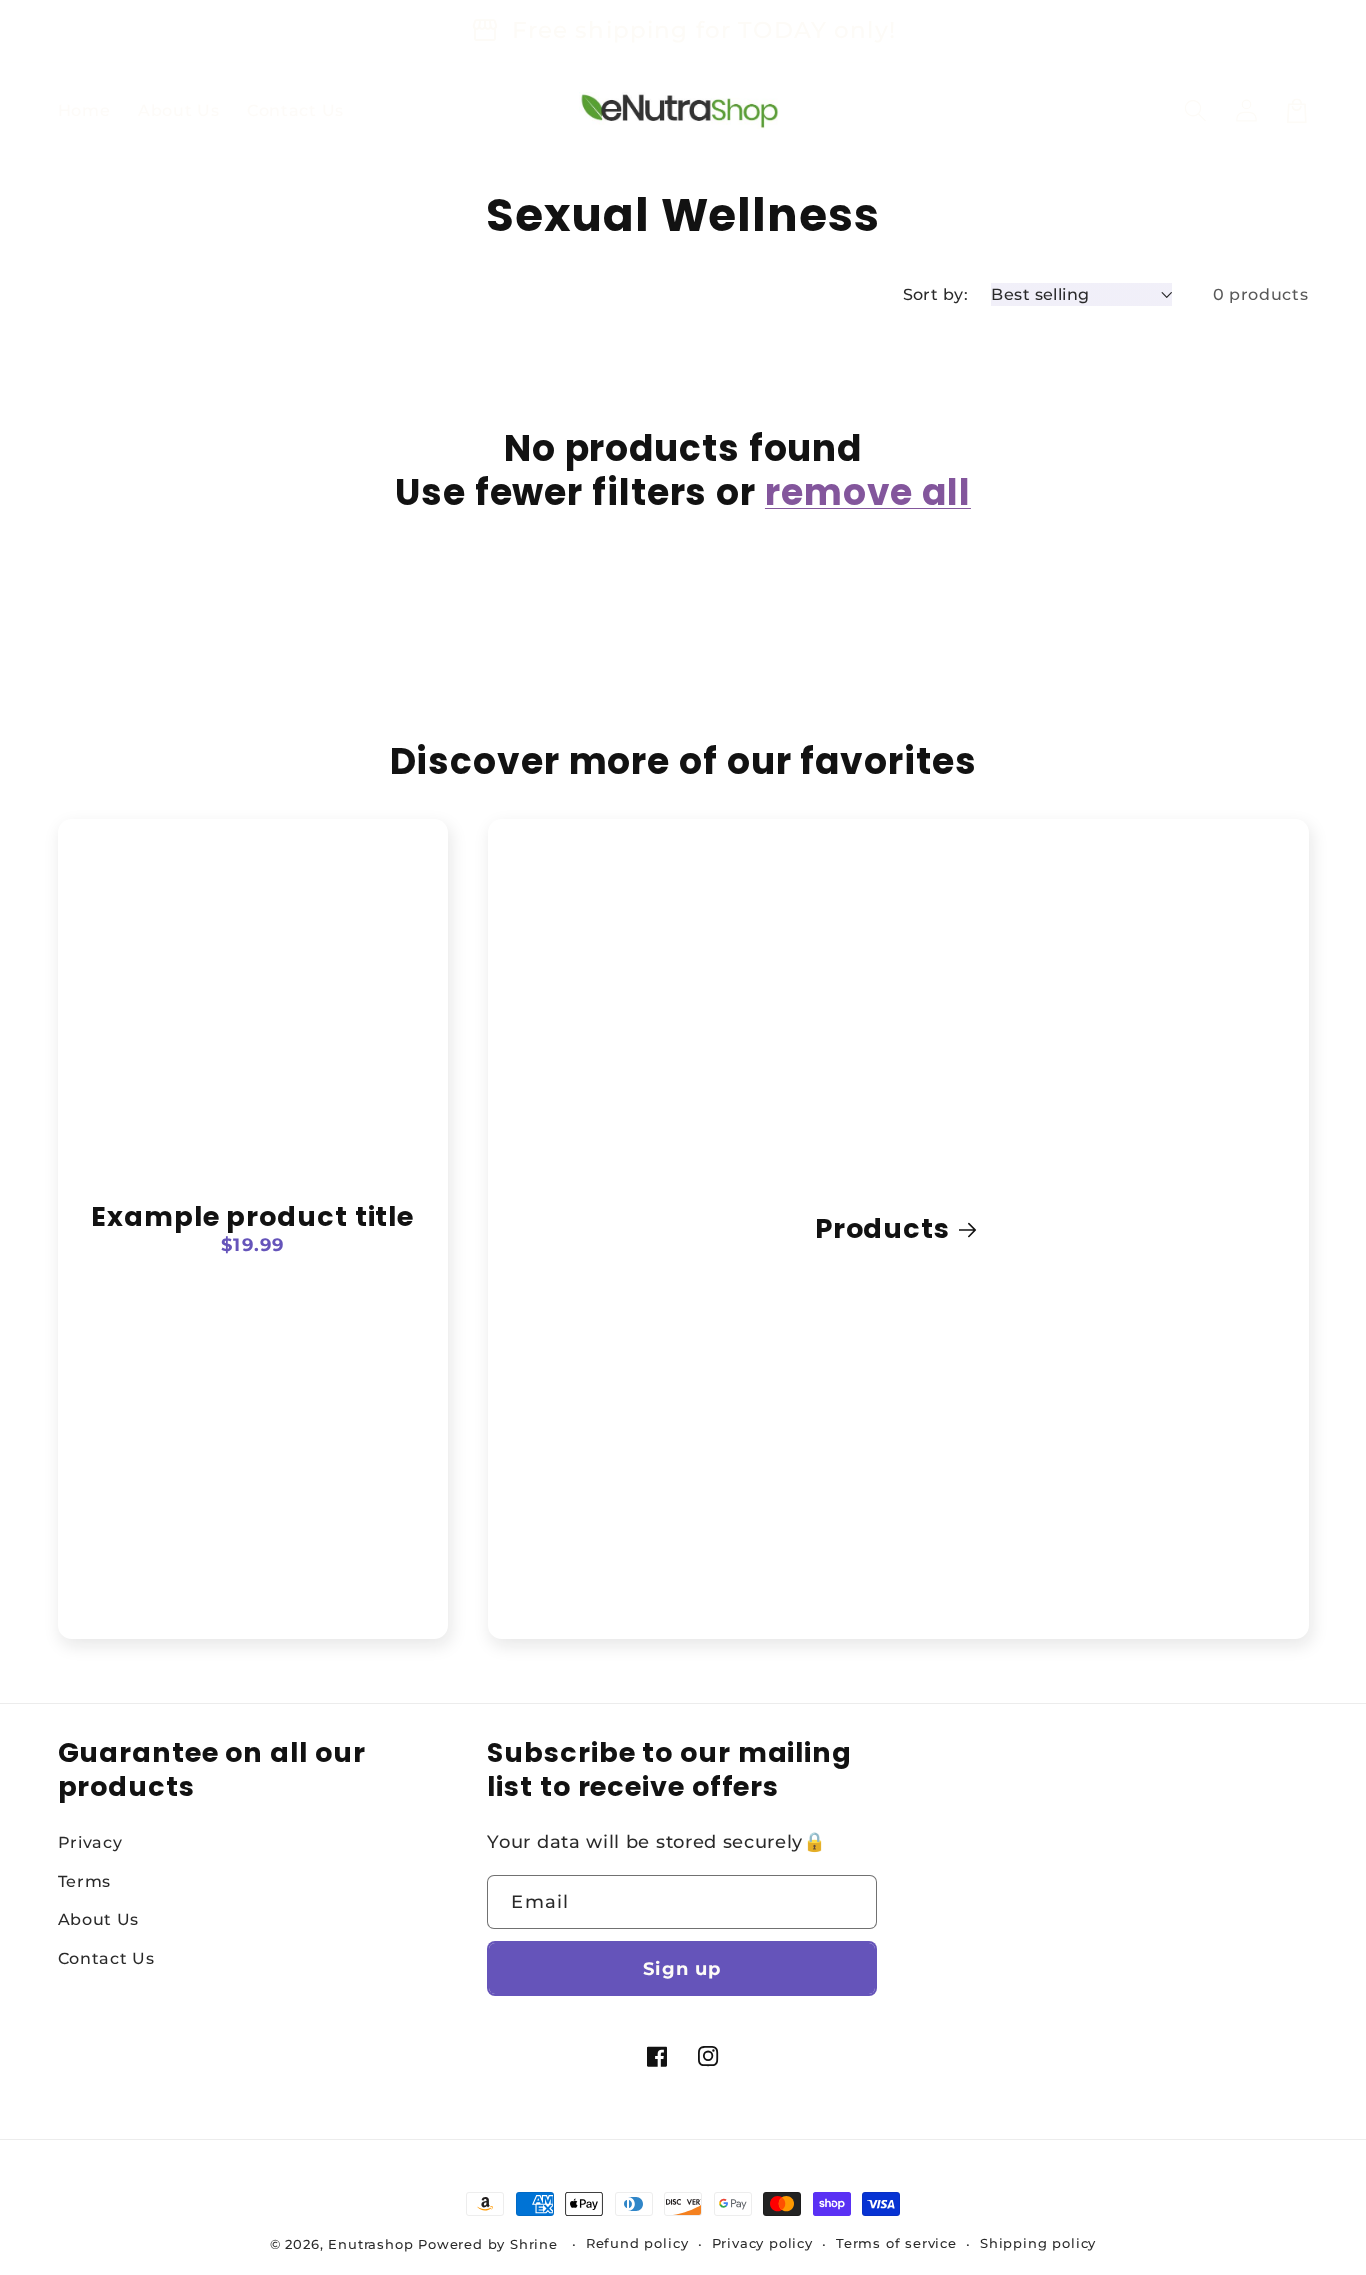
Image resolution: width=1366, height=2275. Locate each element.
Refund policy (637, 2243)
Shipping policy (1038, 2243)
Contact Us (106, 1958)
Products (882, 1228)
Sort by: (936, 294)
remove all (868, 493)
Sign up (682, 1968)
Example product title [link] (252, 1216)
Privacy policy (762, 2243)
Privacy (90, 1842)
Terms (84, 1881)
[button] (1196, 110)
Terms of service (896, 2243)
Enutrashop (370, 2244)
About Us (99, 1919)
